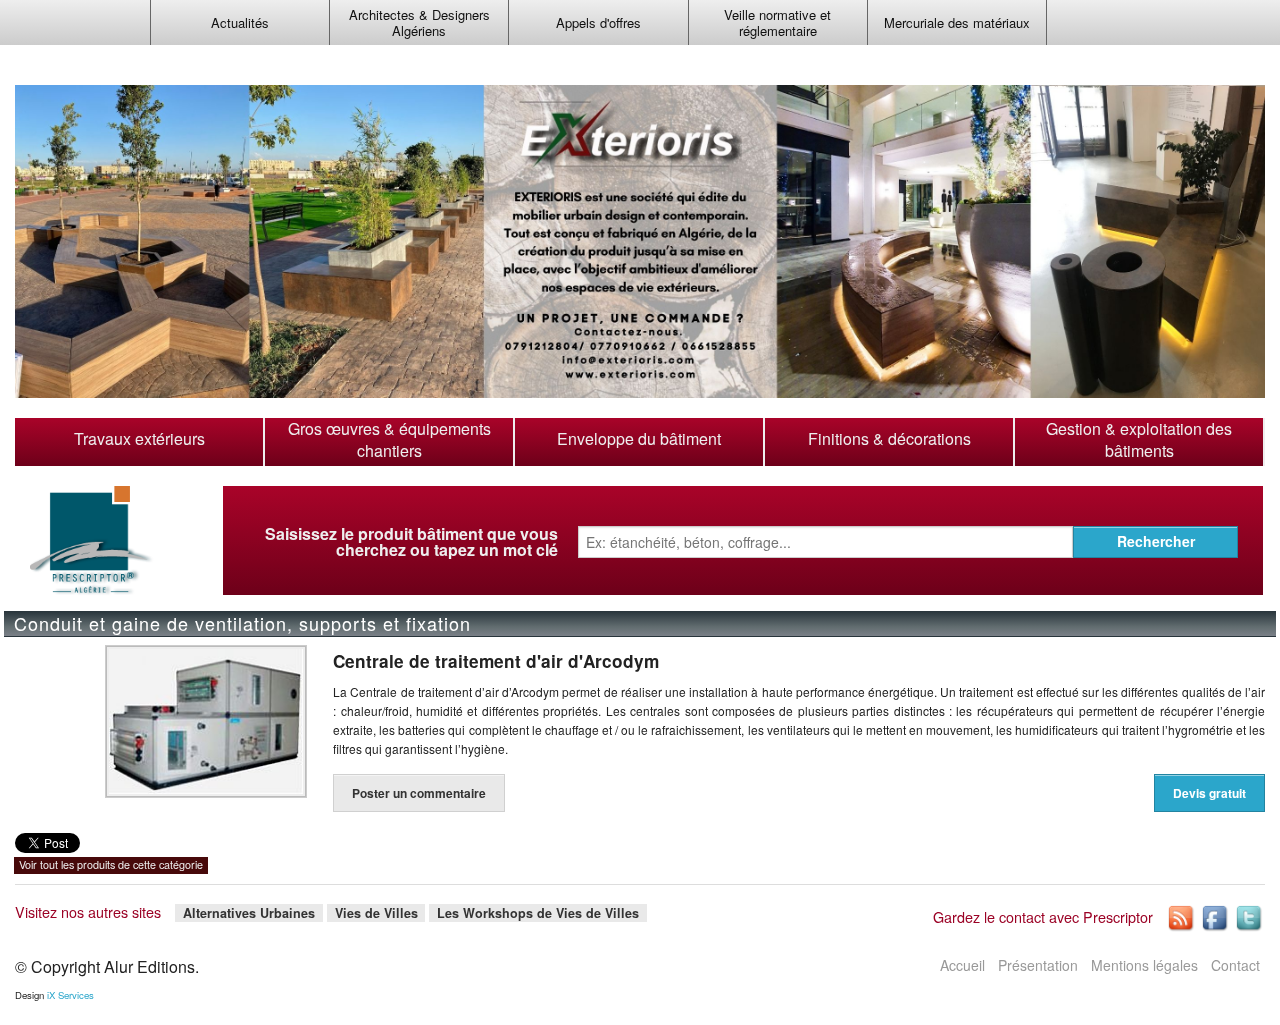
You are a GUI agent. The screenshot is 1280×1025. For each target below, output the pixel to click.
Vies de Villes (376, 912)
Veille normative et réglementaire (777, 22)
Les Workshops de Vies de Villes (538, 912)
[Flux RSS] (1182, 916)
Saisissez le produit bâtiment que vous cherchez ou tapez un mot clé (411, 542)
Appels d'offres (598, 22)
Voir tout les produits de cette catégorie (111, 864)
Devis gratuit (1209, 793)
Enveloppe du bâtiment (639, 439)
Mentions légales (1144, 965)
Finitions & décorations (889, 439)
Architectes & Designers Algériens (419, 22)
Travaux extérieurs (139, 439)
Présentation (1038, 965)
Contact (1235, 965)
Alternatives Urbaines (249, 912)
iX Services (70, 995)
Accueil (962, 965)
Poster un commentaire (419, 793)
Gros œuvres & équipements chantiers (389, 440)
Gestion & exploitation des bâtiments (1139, 440)
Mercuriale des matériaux (957, 22)
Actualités (240, 22)
